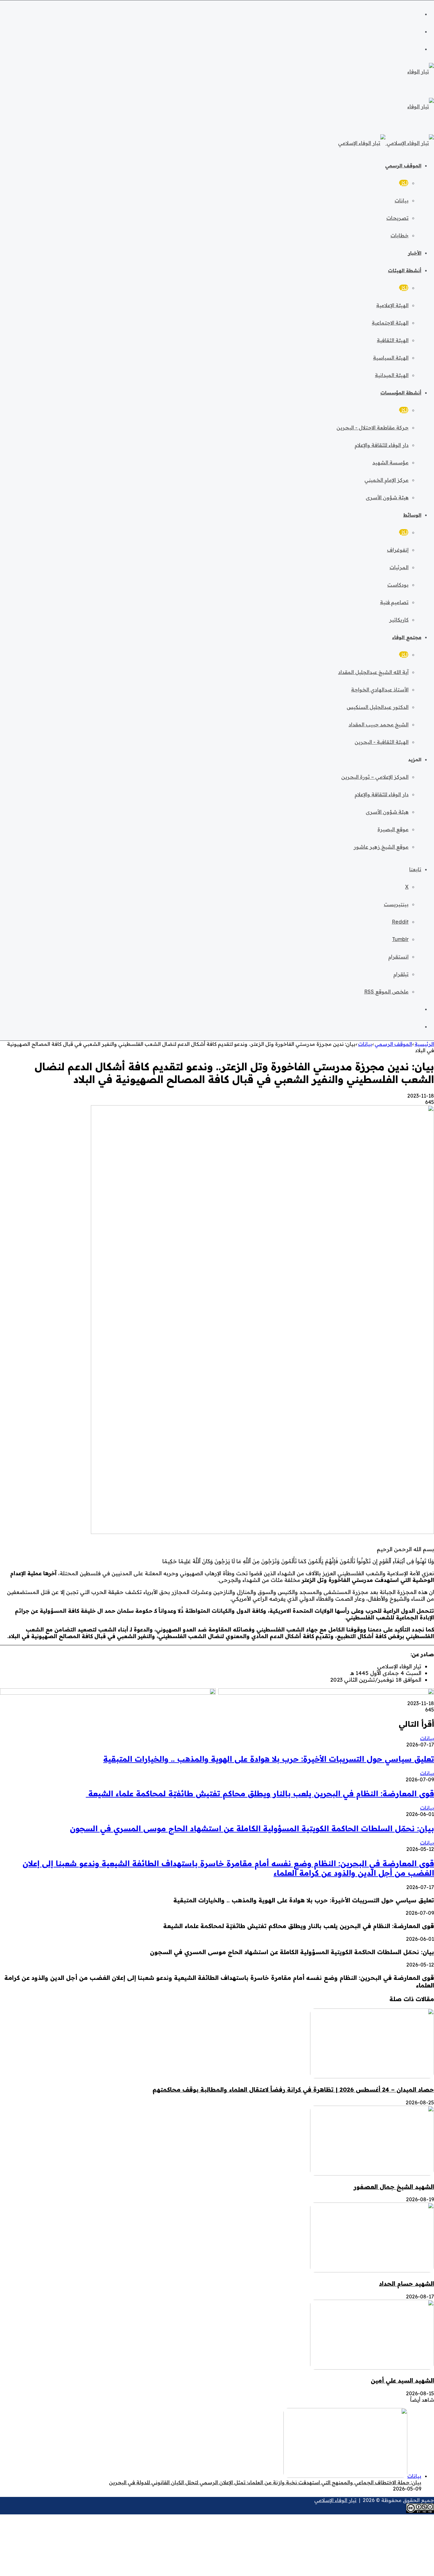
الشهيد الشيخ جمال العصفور (394, 2187)
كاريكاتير (399, 620)
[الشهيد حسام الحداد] (372, 2270)
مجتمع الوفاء (407, 637)
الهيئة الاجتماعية (390, 323)
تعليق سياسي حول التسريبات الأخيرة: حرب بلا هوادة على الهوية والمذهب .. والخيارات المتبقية (269, 1759)
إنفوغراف (398, 550)
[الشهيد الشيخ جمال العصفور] (372, 2174)
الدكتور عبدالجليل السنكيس (378, 707)
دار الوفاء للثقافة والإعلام (382, 445)
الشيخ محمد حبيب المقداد (379, 724)
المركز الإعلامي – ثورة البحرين (375, 777)
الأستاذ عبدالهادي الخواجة (380, 689)
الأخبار (415, 253)
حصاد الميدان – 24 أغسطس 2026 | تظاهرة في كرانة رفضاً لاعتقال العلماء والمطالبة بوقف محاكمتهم (293, 2089)
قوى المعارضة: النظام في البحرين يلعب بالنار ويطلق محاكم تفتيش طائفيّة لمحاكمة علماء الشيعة (260, 1793)
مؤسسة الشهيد (390, 462)
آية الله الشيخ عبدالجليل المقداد (373, 672)
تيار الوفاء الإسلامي (335, 2500)
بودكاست (398, 585)
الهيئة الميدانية (392, 375)
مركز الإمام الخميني (387, 480)
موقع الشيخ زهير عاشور (381, 847)
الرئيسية (424, 1044)
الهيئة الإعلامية (392, 305)
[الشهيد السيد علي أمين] (372, 2368)
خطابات (400, 235)
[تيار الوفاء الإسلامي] (386, 143)
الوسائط (412, 515)
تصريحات (397, 218)
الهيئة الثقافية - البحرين (382, 742)
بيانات (402, 200)
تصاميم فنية (394, 602)
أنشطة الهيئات (405, 270)
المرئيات (399, 567)
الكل (404, 183)
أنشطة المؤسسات (401, 393)
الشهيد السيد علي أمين (402, 2380)
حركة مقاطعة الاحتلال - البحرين (373, 427)
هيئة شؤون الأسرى (387, 497)
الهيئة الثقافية (393, 340)
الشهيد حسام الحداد (407, 2283)
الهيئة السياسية (391, 358)
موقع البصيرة (393, 829)
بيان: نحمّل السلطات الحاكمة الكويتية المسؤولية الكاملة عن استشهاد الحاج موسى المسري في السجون (252, 1828)
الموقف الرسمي (403, 166)
